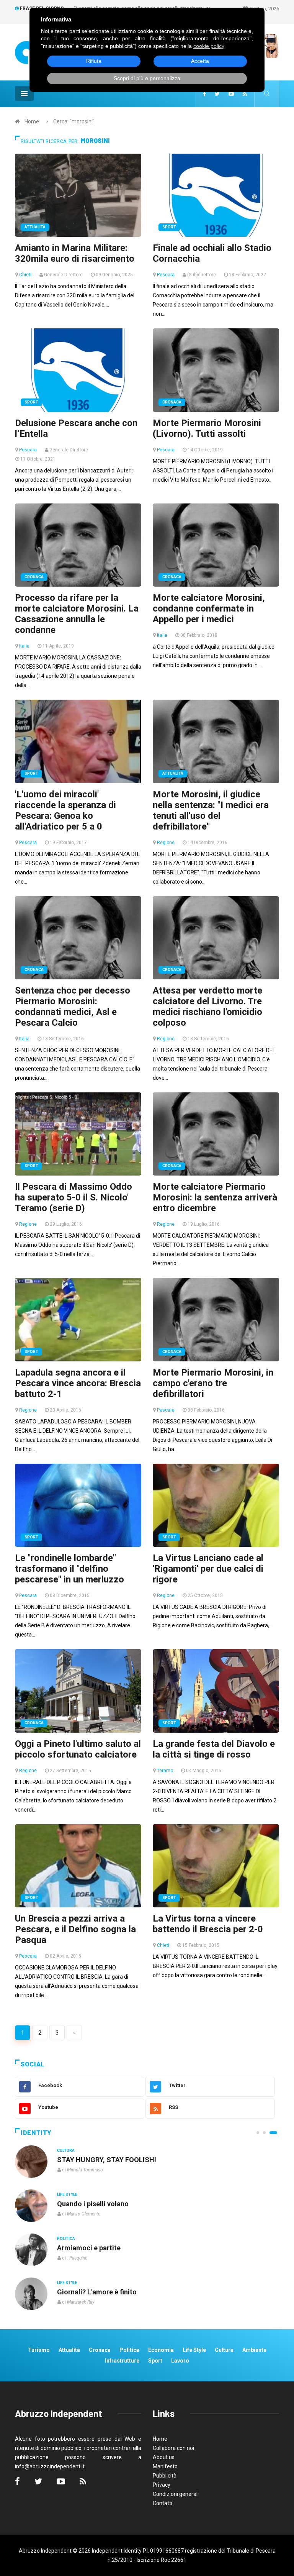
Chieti (25, 275)
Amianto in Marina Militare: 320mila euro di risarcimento (75, 253)
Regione (166, 843)
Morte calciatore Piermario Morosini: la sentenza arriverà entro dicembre (215, 1197)
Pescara (166, 275)
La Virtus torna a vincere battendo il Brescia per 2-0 (208, 1924)
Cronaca (172, 402)
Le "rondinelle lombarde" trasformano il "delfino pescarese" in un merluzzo (69, 1569)
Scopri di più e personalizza (147, 78)
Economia (161, 2350)
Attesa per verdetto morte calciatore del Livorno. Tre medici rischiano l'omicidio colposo (207, 1007)
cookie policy (209, 46)
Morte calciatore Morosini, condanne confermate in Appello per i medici (209, 608)
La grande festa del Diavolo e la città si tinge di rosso (214, 1749)
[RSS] (245, 94)
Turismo (39, 2350)
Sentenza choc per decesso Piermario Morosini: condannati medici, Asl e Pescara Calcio (73, 1007)
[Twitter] (217, 94)
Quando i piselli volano (93, 2204)
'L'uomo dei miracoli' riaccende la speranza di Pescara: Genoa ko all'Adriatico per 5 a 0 (65, 810)
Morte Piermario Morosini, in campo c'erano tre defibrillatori (213, 1383)
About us (164, 2457)
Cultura (66, 2150)
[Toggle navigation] (24, 93)
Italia (24, 646)
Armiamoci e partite (89, 2248)
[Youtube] (231, 94)
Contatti (163, 2503)
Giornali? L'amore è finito (97, 2292)
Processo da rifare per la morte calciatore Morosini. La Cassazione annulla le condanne (77, 614)
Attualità (35, 227)
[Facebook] (204, 94)
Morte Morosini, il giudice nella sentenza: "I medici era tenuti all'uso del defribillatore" (211, 810)
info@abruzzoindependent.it (50, 2466)
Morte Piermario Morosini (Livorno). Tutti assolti (207, 428)
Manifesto (165, 2466)
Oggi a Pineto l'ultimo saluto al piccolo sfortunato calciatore (78, 1749)
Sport (169, 227)
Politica (66, 2239)
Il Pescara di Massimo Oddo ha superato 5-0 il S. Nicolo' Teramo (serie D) (73, 1197)
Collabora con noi (173, 2448)
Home (32, 121)
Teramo (165, 1771)
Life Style (67, 2195)
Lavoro (180, 2361)
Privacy (162, 2485)
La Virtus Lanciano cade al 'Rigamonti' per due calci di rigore (208, 1569)
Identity (36, 2133)
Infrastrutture (122, 2361)
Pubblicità (165, 2476)
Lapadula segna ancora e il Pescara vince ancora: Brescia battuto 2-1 (78, 1383)
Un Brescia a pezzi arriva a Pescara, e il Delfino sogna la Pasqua (75, 1929)
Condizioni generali (176, 2494)
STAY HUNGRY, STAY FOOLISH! (107, 2160)
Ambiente (254, 2350)
